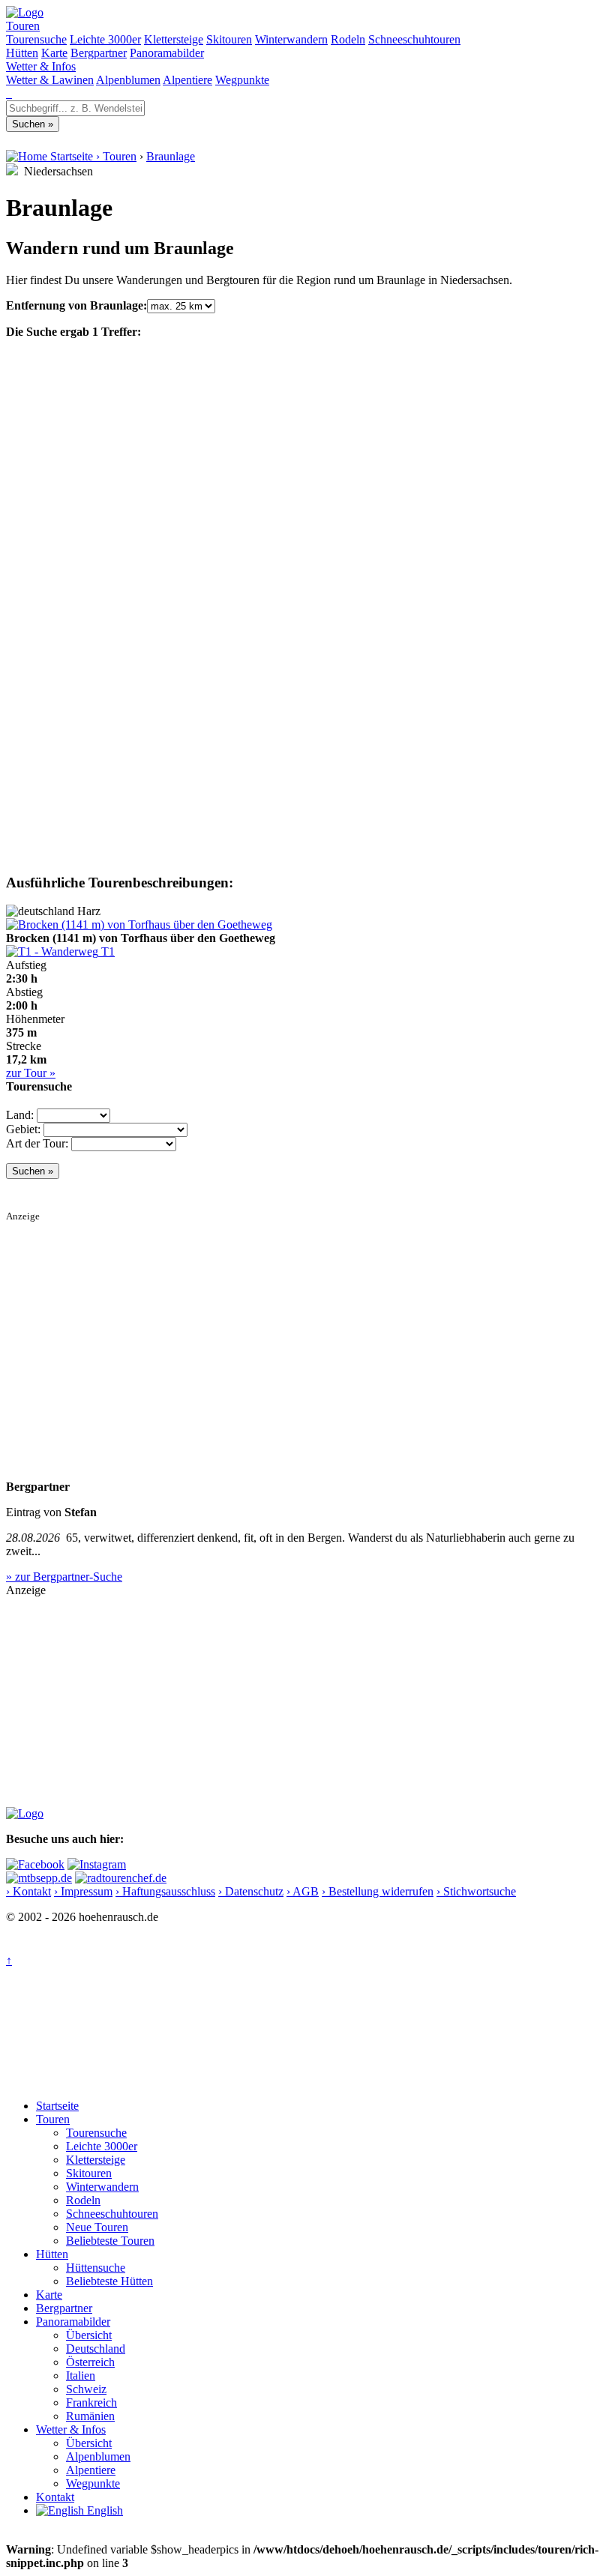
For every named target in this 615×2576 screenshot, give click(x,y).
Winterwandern (291, 39)
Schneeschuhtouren (414, 39)
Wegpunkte (242, 80)
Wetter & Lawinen (50, 80)
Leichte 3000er (105, 39)
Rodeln (348, 39)
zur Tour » (31, 1073)
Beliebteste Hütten (109, 2281)
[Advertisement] (307, 1327)
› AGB (303, 1891)
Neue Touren (97, 2227)
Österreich (90, 2362)
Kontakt (55, 2497)
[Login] (10, 93)
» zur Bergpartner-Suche (64, 1577)
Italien (81, 2376)
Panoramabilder (167, 53)
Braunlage (171, 156)
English (103, 2510)
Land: (20, 1115)
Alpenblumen (128, 80)
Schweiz (86, 2389)
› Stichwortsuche (476, 1891)
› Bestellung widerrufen (378, 1891)
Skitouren (229, 39)
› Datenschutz (251, 1891)
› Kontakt (28, 1891)
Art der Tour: (37, 1143)
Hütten (22, 53)
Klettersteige (174, 39)
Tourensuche (36, 39)
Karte (54, 53)
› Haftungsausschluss (165, 1891)
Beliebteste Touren (110, 2241)
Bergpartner (99, 53)
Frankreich (91, 2402)
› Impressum (83, 1891)
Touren (23, 26)
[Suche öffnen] (7, 93)
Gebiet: (23, 1129)
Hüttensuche (96, 2268)
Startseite (57, 2106)
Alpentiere (187, 80)
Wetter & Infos (41, 66)
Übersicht (89, 2335)
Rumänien (90, 2416)
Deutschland (96, 2349)
